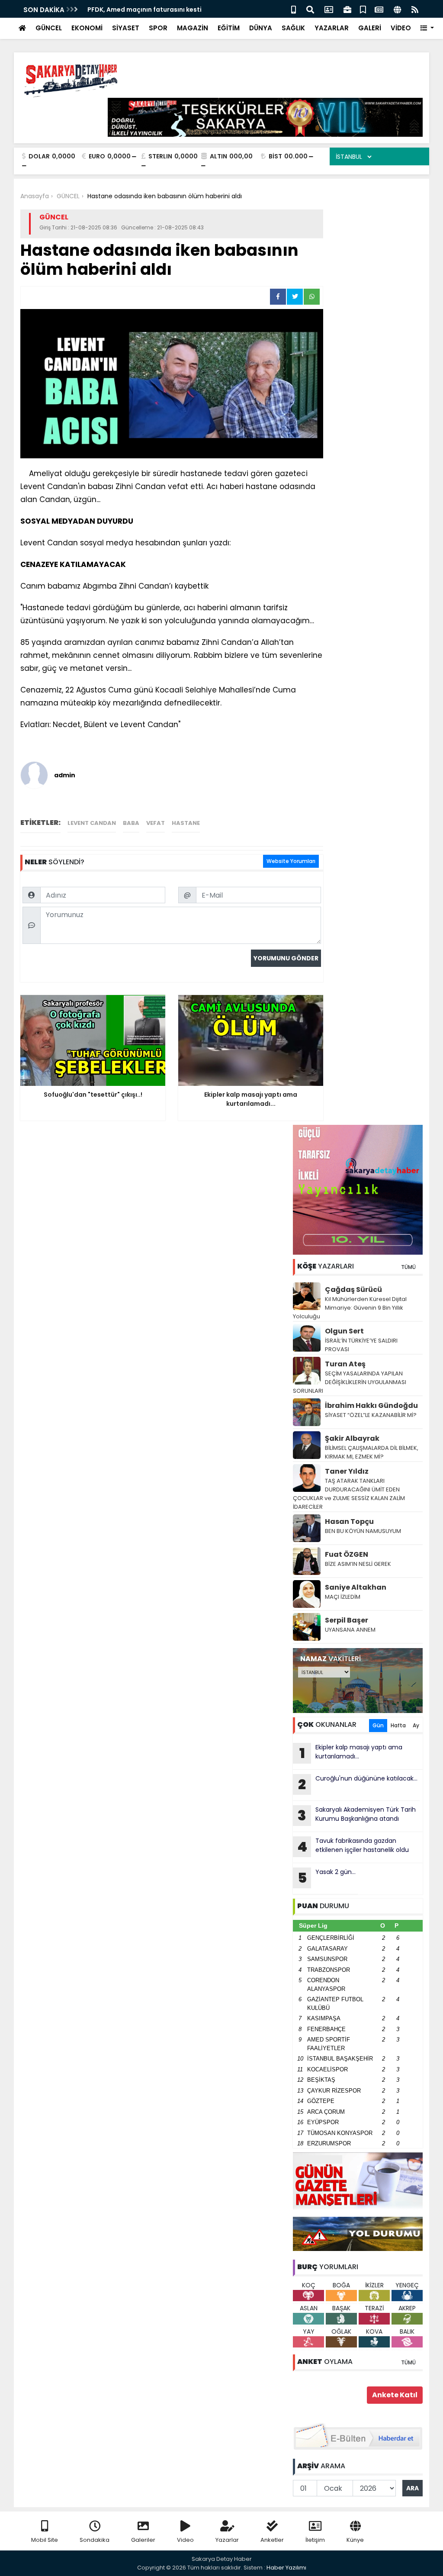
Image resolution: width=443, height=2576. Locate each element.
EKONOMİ (87, 28)
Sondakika (95, 2540)
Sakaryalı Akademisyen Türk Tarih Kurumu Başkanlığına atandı (357, 1815)
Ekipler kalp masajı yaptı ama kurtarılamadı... (351, 1753)
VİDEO (401, 28)
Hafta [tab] (398, 1725)
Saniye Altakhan (356, 1587)
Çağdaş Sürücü (353, 1290)
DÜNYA (261, 28)
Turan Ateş (345, 1364)
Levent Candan (92, 823)
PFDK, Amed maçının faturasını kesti (144, 10)
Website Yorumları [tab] (291, 861)
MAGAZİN (193, 28)
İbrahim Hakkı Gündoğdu (371, 1406)
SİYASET (126, 28)
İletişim (315, 2540)
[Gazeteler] (379, 9)
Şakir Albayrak (352, 1438)
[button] (427, 28)
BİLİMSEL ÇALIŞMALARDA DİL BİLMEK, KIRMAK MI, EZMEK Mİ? (372, 1452)
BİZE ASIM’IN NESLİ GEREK (358, 1564)
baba (131, 823)
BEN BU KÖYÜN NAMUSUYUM (363, 1531)
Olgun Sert (344, 1331)
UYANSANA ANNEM (350, 1630)
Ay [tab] (416, 1725)
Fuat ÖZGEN (347, 1554)
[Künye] (397, 9)
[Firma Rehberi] (347, 9)
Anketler (272, 2540)
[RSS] (415, 9)
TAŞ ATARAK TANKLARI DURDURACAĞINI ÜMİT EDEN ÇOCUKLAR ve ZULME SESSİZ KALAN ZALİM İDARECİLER (349, 1494)
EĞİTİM (229, 28)
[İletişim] (329, 9)
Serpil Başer (347, 1620)
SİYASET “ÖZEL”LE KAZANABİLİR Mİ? (371, 1415)
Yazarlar (227, 2540)
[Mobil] (294, 9)
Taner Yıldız (347, 1471)
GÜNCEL (49, 28)
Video (185, 2540)
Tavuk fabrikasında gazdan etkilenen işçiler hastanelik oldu (353, 1846)
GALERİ (370, 28)
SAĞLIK (293, 28)
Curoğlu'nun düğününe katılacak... (358, 1784)
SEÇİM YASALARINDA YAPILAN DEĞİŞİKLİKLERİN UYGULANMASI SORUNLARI (350, 1382)
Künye (355, 2540)
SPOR (158, 28)
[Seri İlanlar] (363, 9)
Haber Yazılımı (286, 2568)
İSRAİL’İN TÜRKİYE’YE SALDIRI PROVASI (361, 1345)
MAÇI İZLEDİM (343, 1597)
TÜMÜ (408, 1267)
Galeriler (143, 2540)
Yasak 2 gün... (327, 1877)
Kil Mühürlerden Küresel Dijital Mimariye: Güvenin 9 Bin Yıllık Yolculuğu (350, 1308)
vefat (156, 823)
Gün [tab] (378, 1725)
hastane (186, 823)
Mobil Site (45, 2540)
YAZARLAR (332, 28)
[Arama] (310, 9)
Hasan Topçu (349, 1521)
